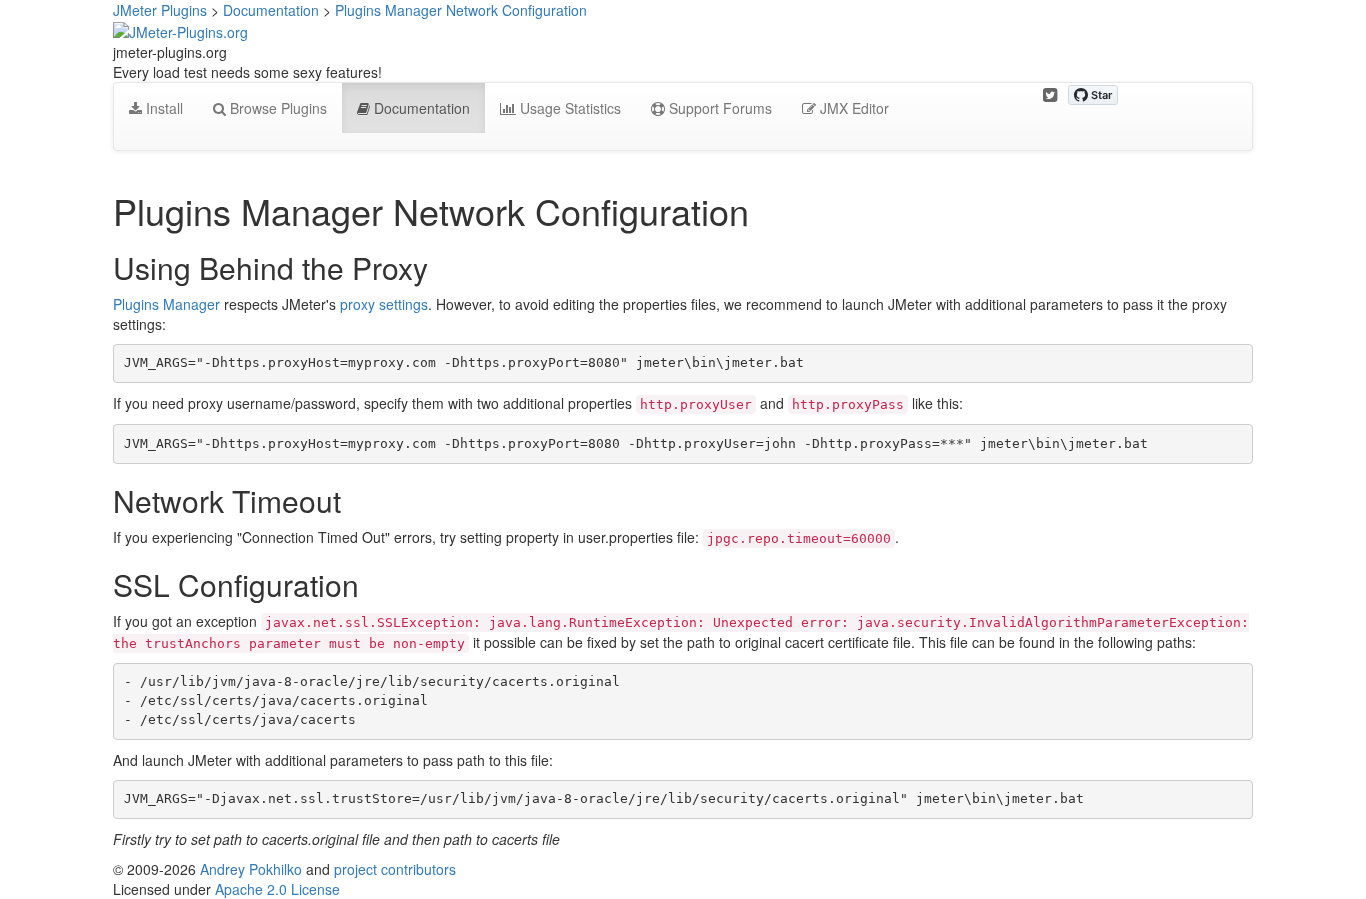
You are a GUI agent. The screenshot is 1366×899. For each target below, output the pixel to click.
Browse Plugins (276, 108)
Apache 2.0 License (277, 889)
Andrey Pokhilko (251, 869)
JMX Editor (852, 108)
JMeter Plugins (160, 10)
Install (162, 108)
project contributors (395, 869)
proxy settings (384, 304)
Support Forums (718, 108)
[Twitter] (1050, 95)
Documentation (271, 10)
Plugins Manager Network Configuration (461, 10)
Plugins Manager (166, 304)
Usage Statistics (568, 108)
